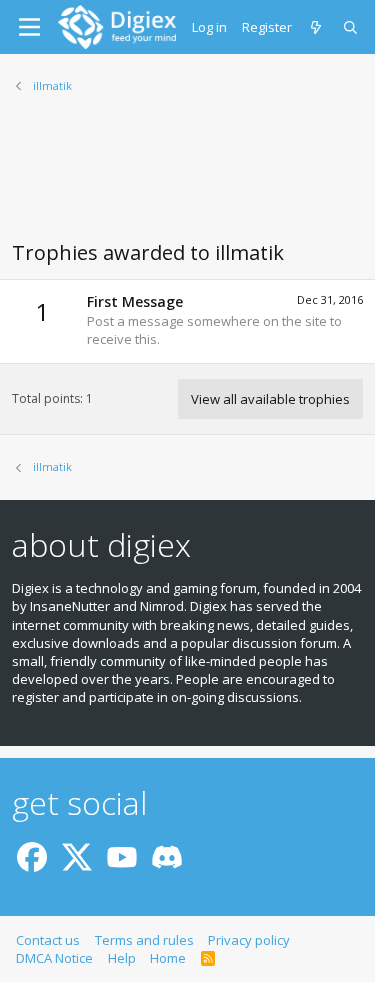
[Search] (351, 27)
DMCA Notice (54, 958)
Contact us (48, 940)
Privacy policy (249, 940)
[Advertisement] (187, 179)
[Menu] (29, 27)
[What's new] (317, 27)
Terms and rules (144, 940)
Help (122, 958)
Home (168, 958)
